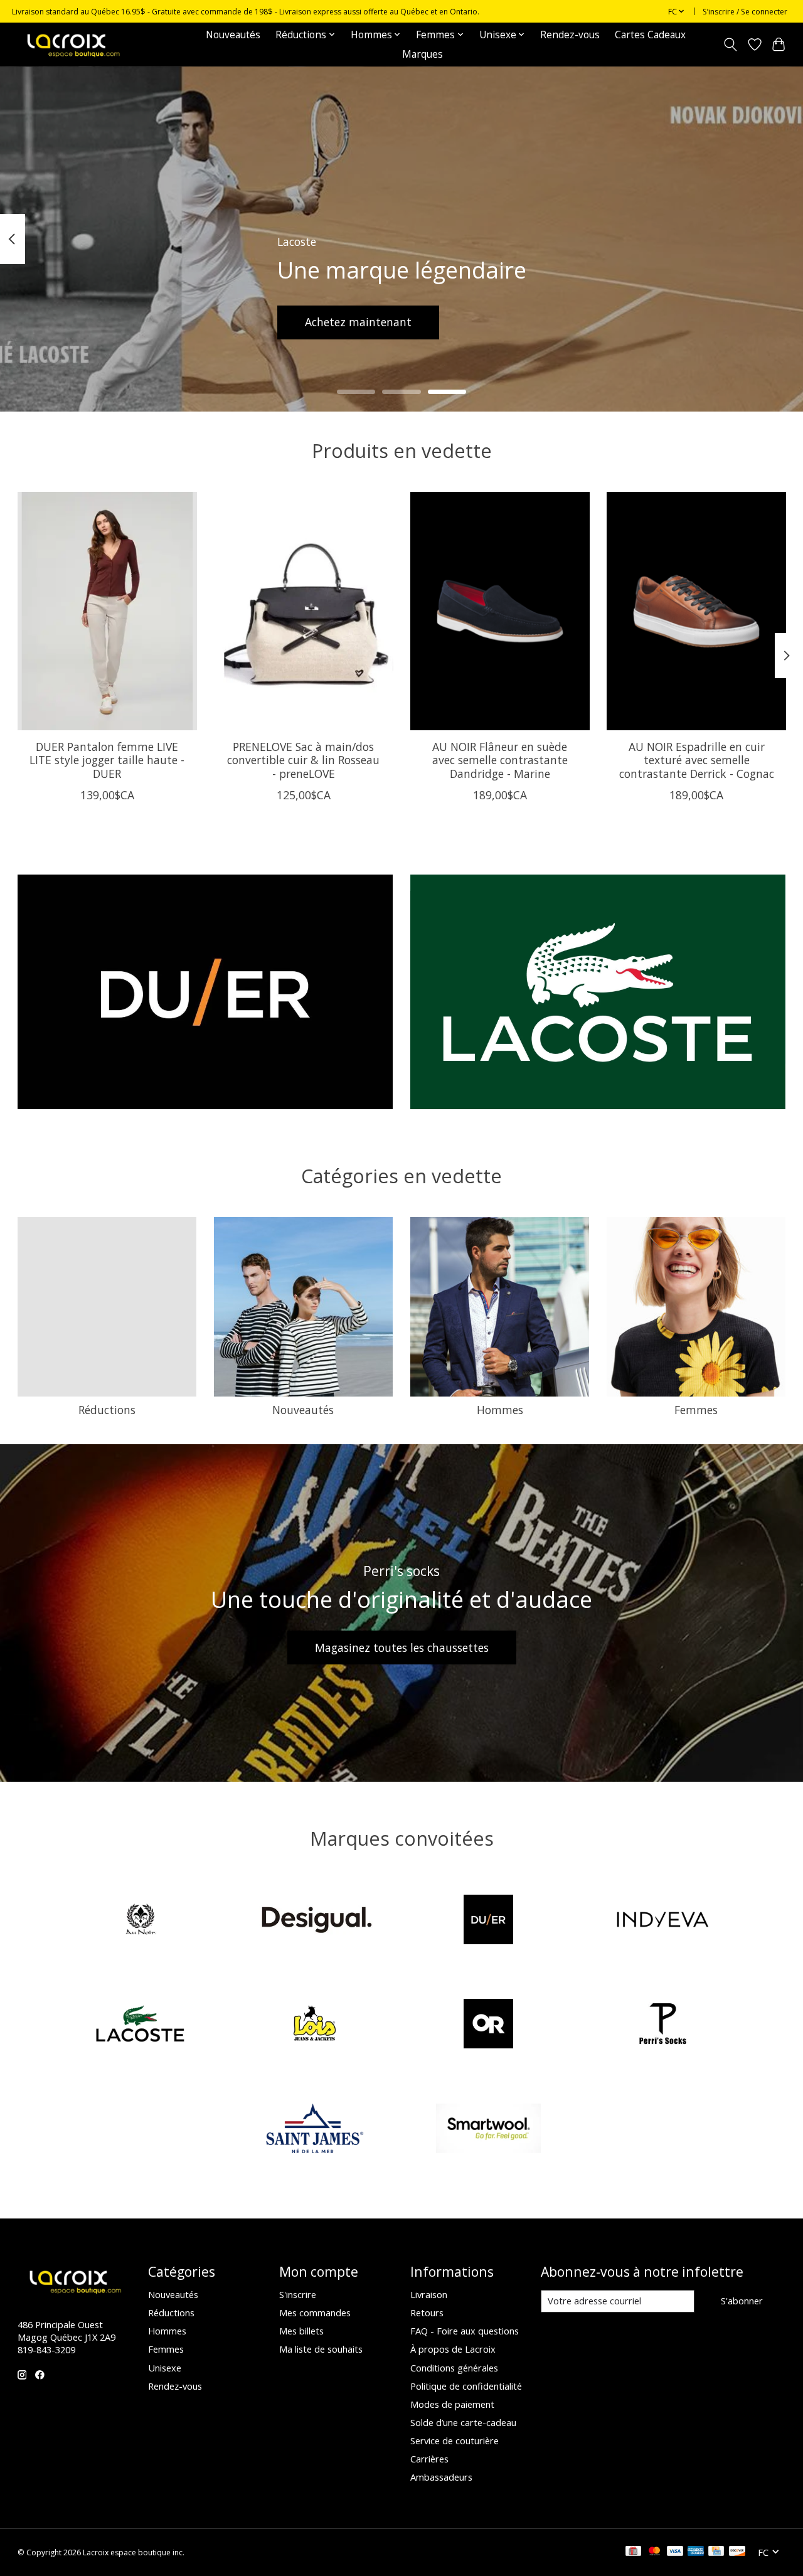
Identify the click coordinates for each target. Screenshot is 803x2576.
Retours (427, 2313)
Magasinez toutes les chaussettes (402, 1647)
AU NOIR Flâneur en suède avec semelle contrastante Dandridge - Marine (499, 760)
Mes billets (301, 2331)
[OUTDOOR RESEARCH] (489, 2025)
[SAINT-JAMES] (314, 2130)
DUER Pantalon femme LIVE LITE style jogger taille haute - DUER (107, 760)
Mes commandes (315, 2313)
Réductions (107, 1410)
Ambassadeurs (441, 2477)
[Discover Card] (737, 2552)
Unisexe (165, 2368)
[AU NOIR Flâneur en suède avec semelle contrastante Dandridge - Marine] (500, 611)
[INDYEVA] (662, 1921)
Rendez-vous (570, 35)
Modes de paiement (452, 2404)
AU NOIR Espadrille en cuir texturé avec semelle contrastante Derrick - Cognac (696, 760)
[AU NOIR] (141, 1921)
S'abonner (742, 2301)
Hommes (500, 1410)
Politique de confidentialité (466, 2386)
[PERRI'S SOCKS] (662, 2025)
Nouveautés (233, 35)
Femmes (696, 1410)
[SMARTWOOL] (489, 2130)
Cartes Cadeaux (650, 35)
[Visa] (675, 2552)
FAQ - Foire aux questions (465, 2331)
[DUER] (489, 1921)
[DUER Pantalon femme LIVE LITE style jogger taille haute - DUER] (107, 611)
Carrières (429, 2459)
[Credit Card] (716, 2552)
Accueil (175, 35)
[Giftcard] (633, 2552)
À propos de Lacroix (453, 2349)
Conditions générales (454, 2368)
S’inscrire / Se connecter (745, 12)
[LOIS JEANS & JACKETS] (314, 2025)
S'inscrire (298, 2294)
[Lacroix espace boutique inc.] (72, 44)
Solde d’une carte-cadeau (463, 2422)
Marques (423, 54)
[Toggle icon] (730, 45)
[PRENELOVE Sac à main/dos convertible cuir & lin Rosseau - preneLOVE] (304, 611)
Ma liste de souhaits (321, 2349)
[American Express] (696, 2552)
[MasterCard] (654, 2552)
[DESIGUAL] (314, 1921)
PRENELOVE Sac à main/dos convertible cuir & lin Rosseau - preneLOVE (303, 760)
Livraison (429, 2294)
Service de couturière (455, 2440)
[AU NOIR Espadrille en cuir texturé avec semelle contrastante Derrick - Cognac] (696, 611)
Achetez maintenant (358, 322)
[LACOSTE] (141, 2025)
